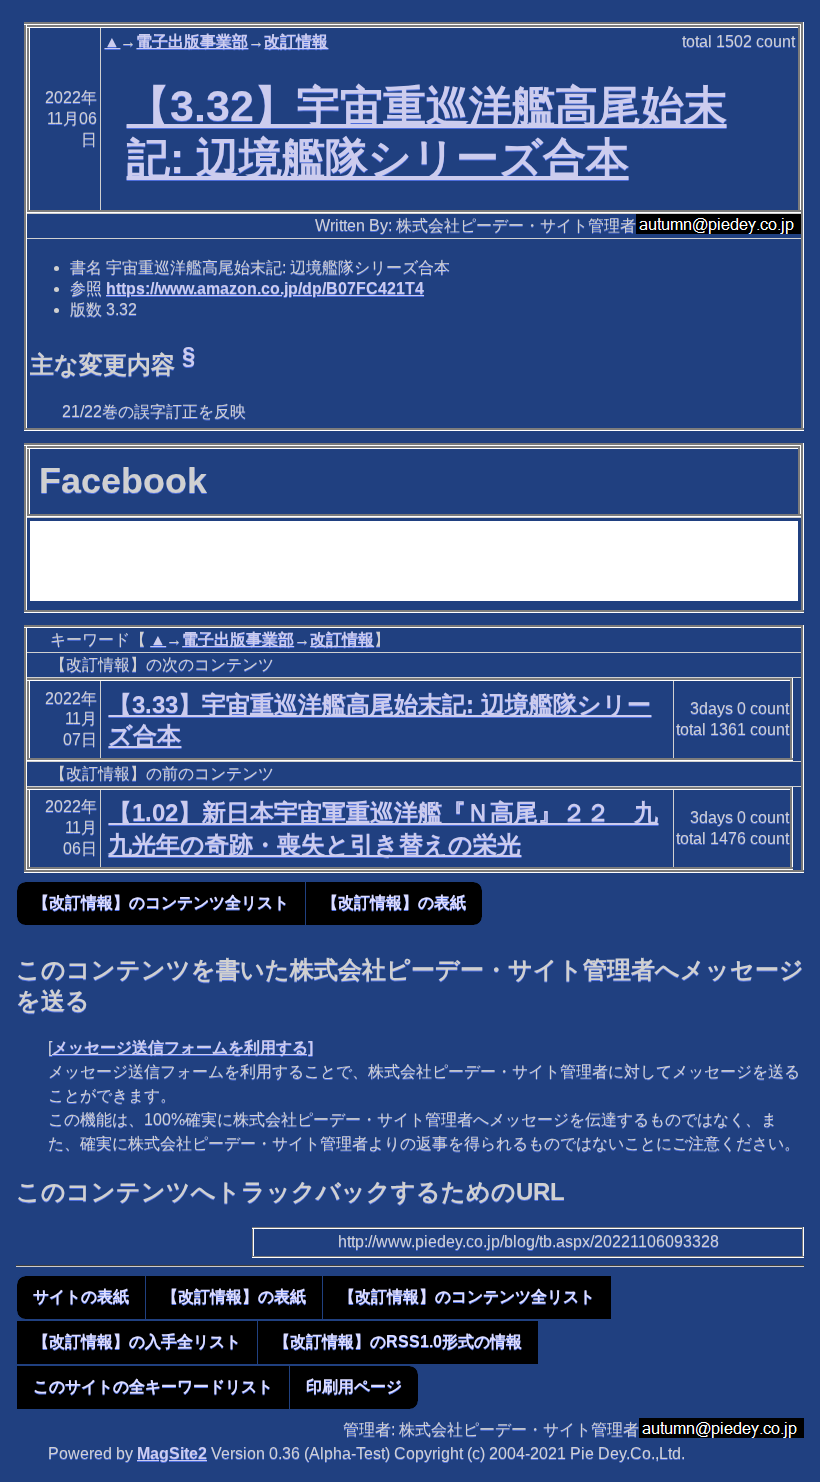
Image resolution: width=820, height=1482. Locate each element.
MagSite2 (172, 1453)
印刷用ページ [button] (354, 1386)
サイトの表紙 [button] (81, 1296)
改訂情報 (296, 41)
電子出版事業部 (192, 41)
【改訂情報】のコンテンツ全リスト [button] (161, 902)
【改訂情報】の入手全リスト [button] (137, 1341)
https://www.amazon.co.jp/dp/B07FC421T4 (265, 288)
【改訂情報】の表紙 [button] (394, 902)
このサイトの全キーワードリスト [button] (153, 1386)
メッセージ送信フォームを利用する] (182, 1047)
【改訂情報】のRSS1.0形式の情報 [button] (398, 1341)
